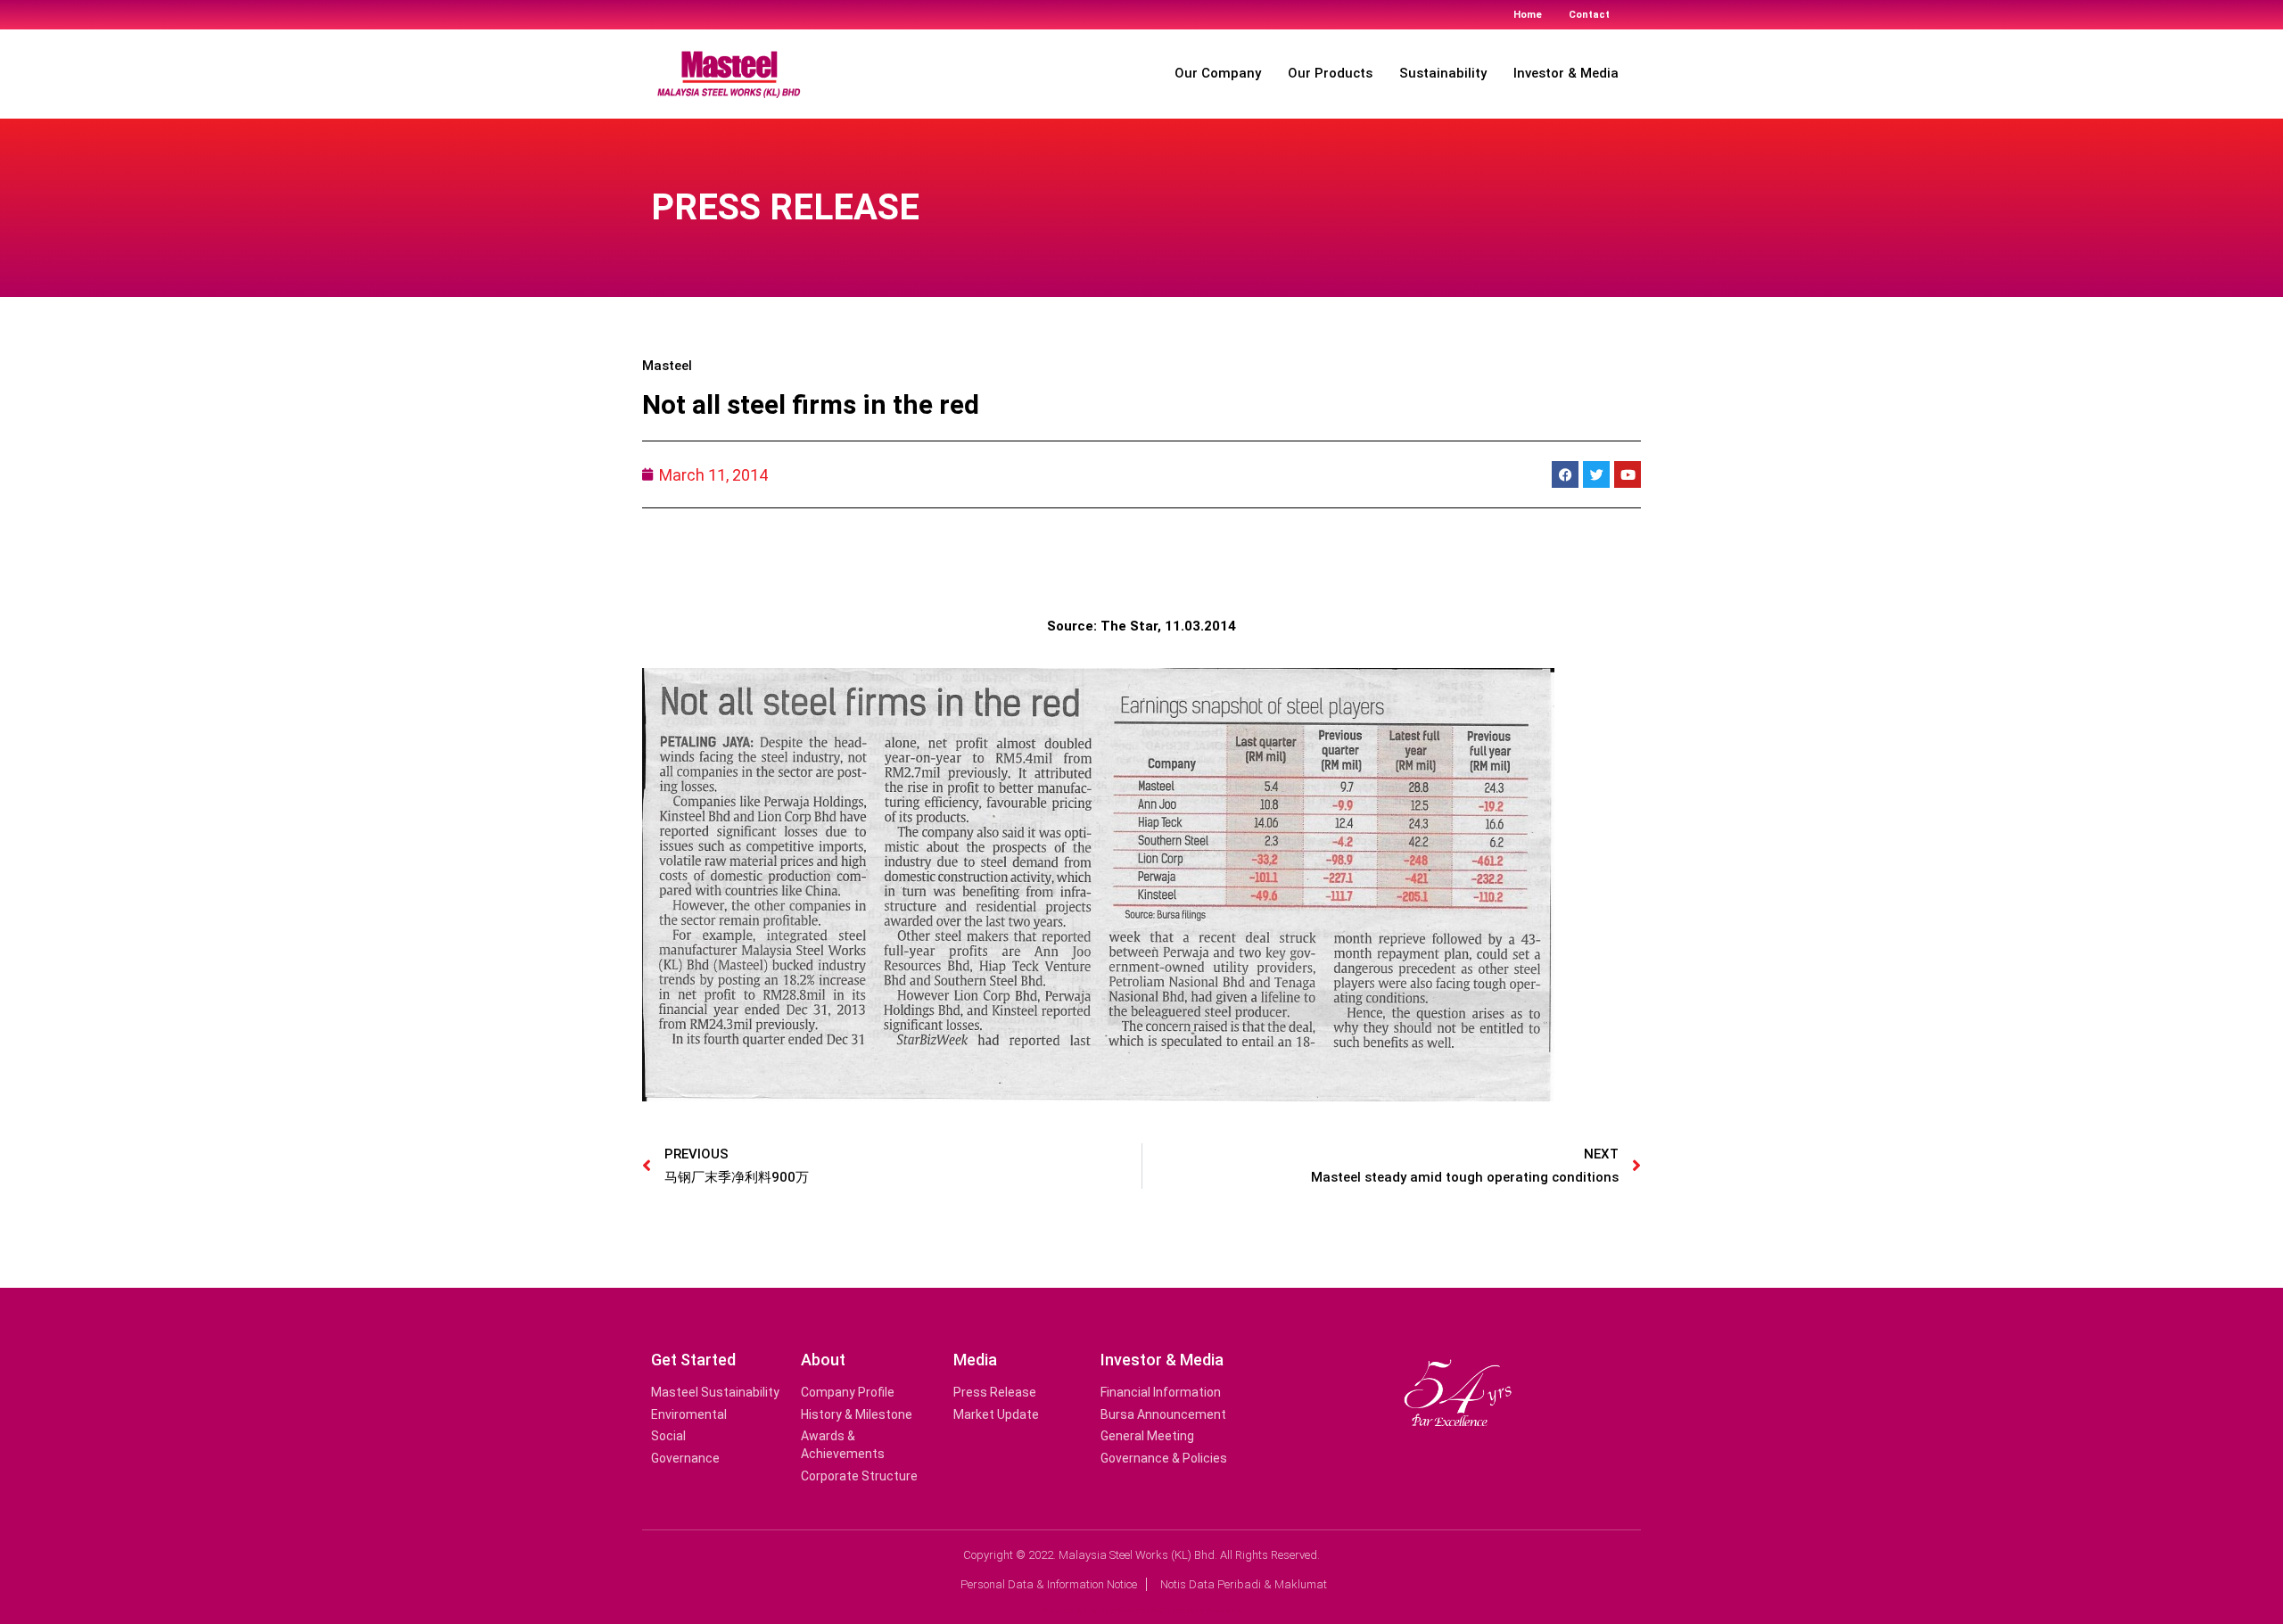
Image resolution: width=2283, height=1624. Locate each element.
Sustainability (1443, 73)
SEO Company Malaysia (1197, 1610)
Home (1528, 15)
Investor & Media (1566, 73)
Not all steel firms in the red (811, 404)
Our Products (1330, 73)
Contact (1589, 15)
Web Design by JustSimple (1093, 1610)
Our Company (1218, 73)
